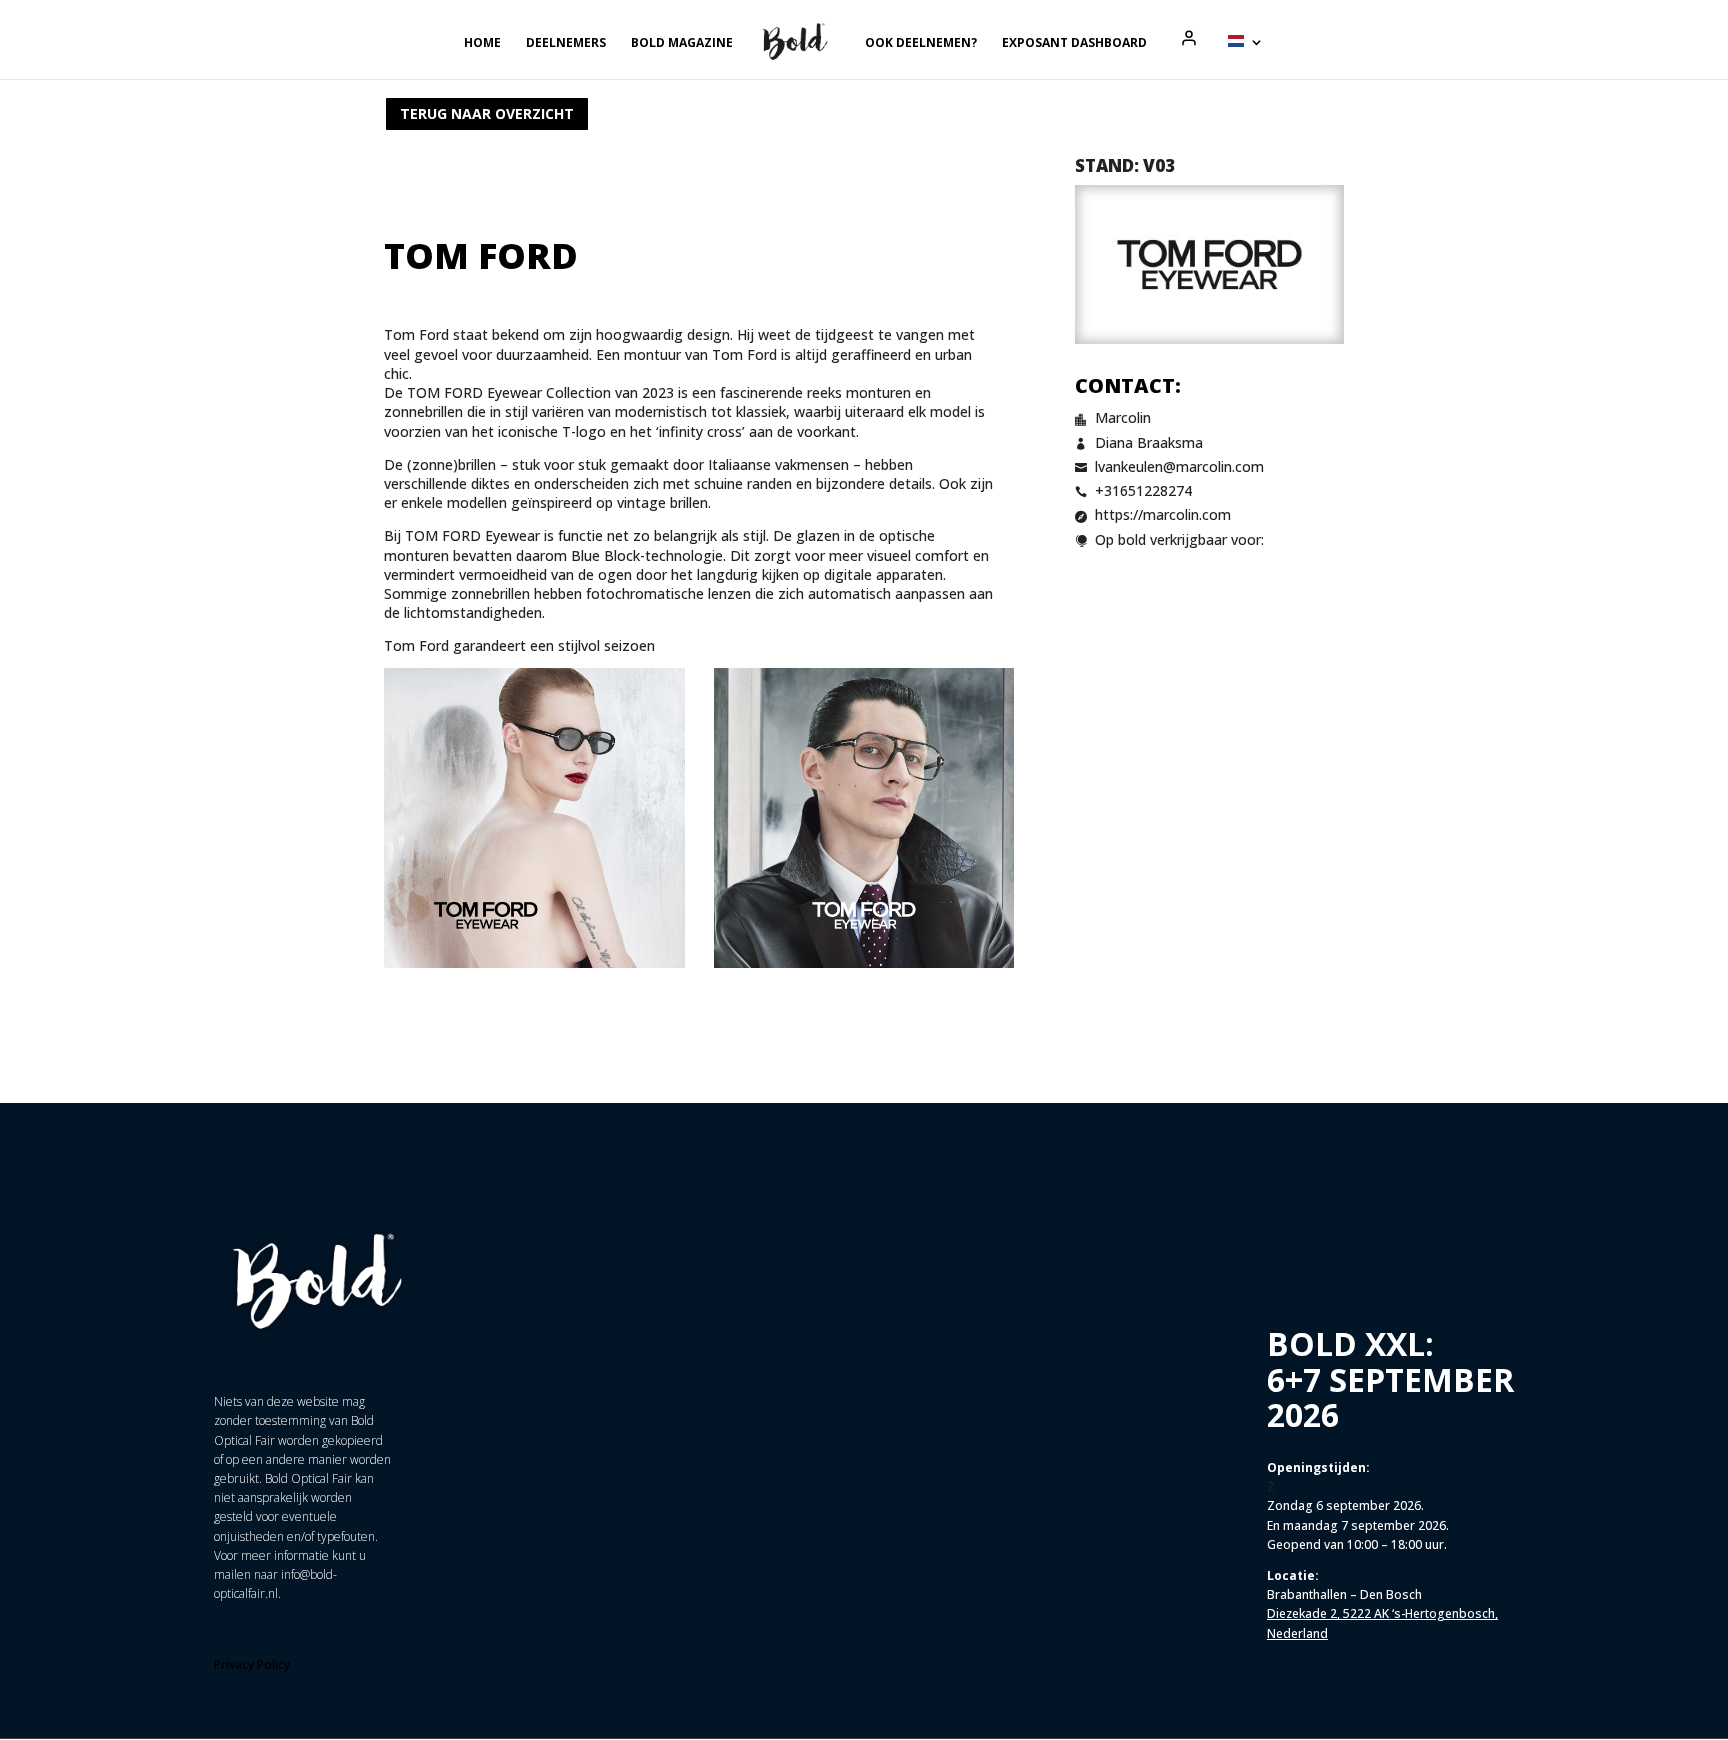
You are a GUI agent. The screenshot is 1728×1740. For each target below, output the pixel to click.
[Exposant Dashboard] (1189, 38)
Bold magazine (682, 43)
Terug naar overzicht (487, 113)
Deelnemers (566, 43)
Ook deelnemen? (921, 43)
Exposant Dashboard (1074, 43)
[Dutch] (1246, 57)
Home (482, 43)
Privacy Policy (252, 1664)
